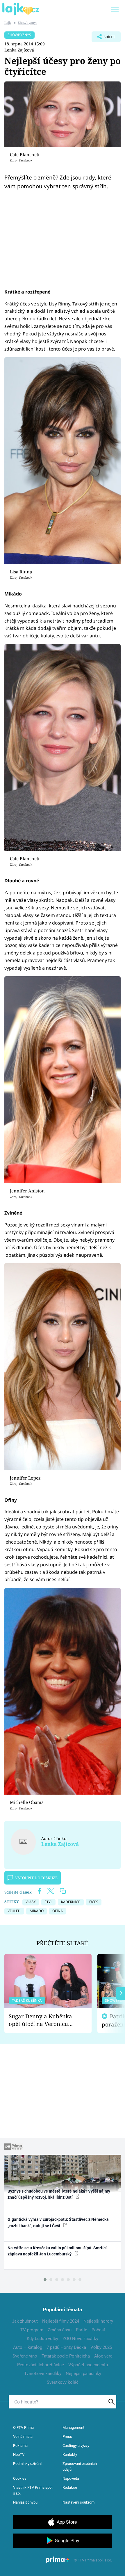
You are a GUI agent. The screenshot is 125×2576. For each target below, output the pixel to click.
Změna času (60, 2330)
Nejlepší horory (98, 2321)
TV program (32, 2330)
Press (67, 2437)
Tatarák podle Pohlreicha (66, 2356)
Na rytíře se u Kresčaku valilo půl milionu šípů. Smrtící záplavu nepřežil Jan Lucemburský (57, 2251)
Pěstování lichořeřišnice (41, 2365)
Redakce (70, 2487)
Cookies (20, 2478)
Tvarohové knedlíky (43, 2374)
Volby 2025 (101, 2347)
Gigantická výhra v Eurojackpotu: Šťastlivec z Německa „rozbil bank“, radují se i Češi (58, 2222)
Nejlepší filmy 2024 (61, 2321)
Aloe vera (103, 2356)
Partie (82, 2330)
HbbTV (19, 2455)
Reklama (20, 2446)
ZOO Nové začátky (80, 2339)
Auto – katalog (28, 2347)
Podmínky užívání (27, 2464)
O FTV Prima (23, 2427)
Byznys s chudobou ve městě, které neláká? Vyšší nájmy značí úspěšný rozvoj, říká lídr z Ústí (59, 2194)
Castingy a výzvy (76, 2446)
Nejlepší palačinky (83, 2374)
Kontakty (70, 2455)
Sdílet (103, 38)
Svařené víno (25, 2356)
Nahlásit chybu (25, 2502)
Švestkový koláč (63, 2382)
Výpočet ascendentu (88, 2365)
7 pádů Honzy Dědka (66, 2347)
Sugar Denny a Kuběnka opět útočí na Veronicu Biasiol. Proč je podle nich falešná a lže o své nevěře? (43, 2020)
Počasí (98, 2330)
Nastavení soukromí (79, 2502)
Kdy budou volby (42, 2339)
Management (73, 2427)
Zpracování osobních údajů (80, 2466)
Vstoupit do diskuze (36, 1878)
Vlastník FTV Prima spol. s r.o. (33, 2490)
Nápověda (71, 2478)
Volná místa (23, 2437)
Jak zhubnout (25, 2321)
